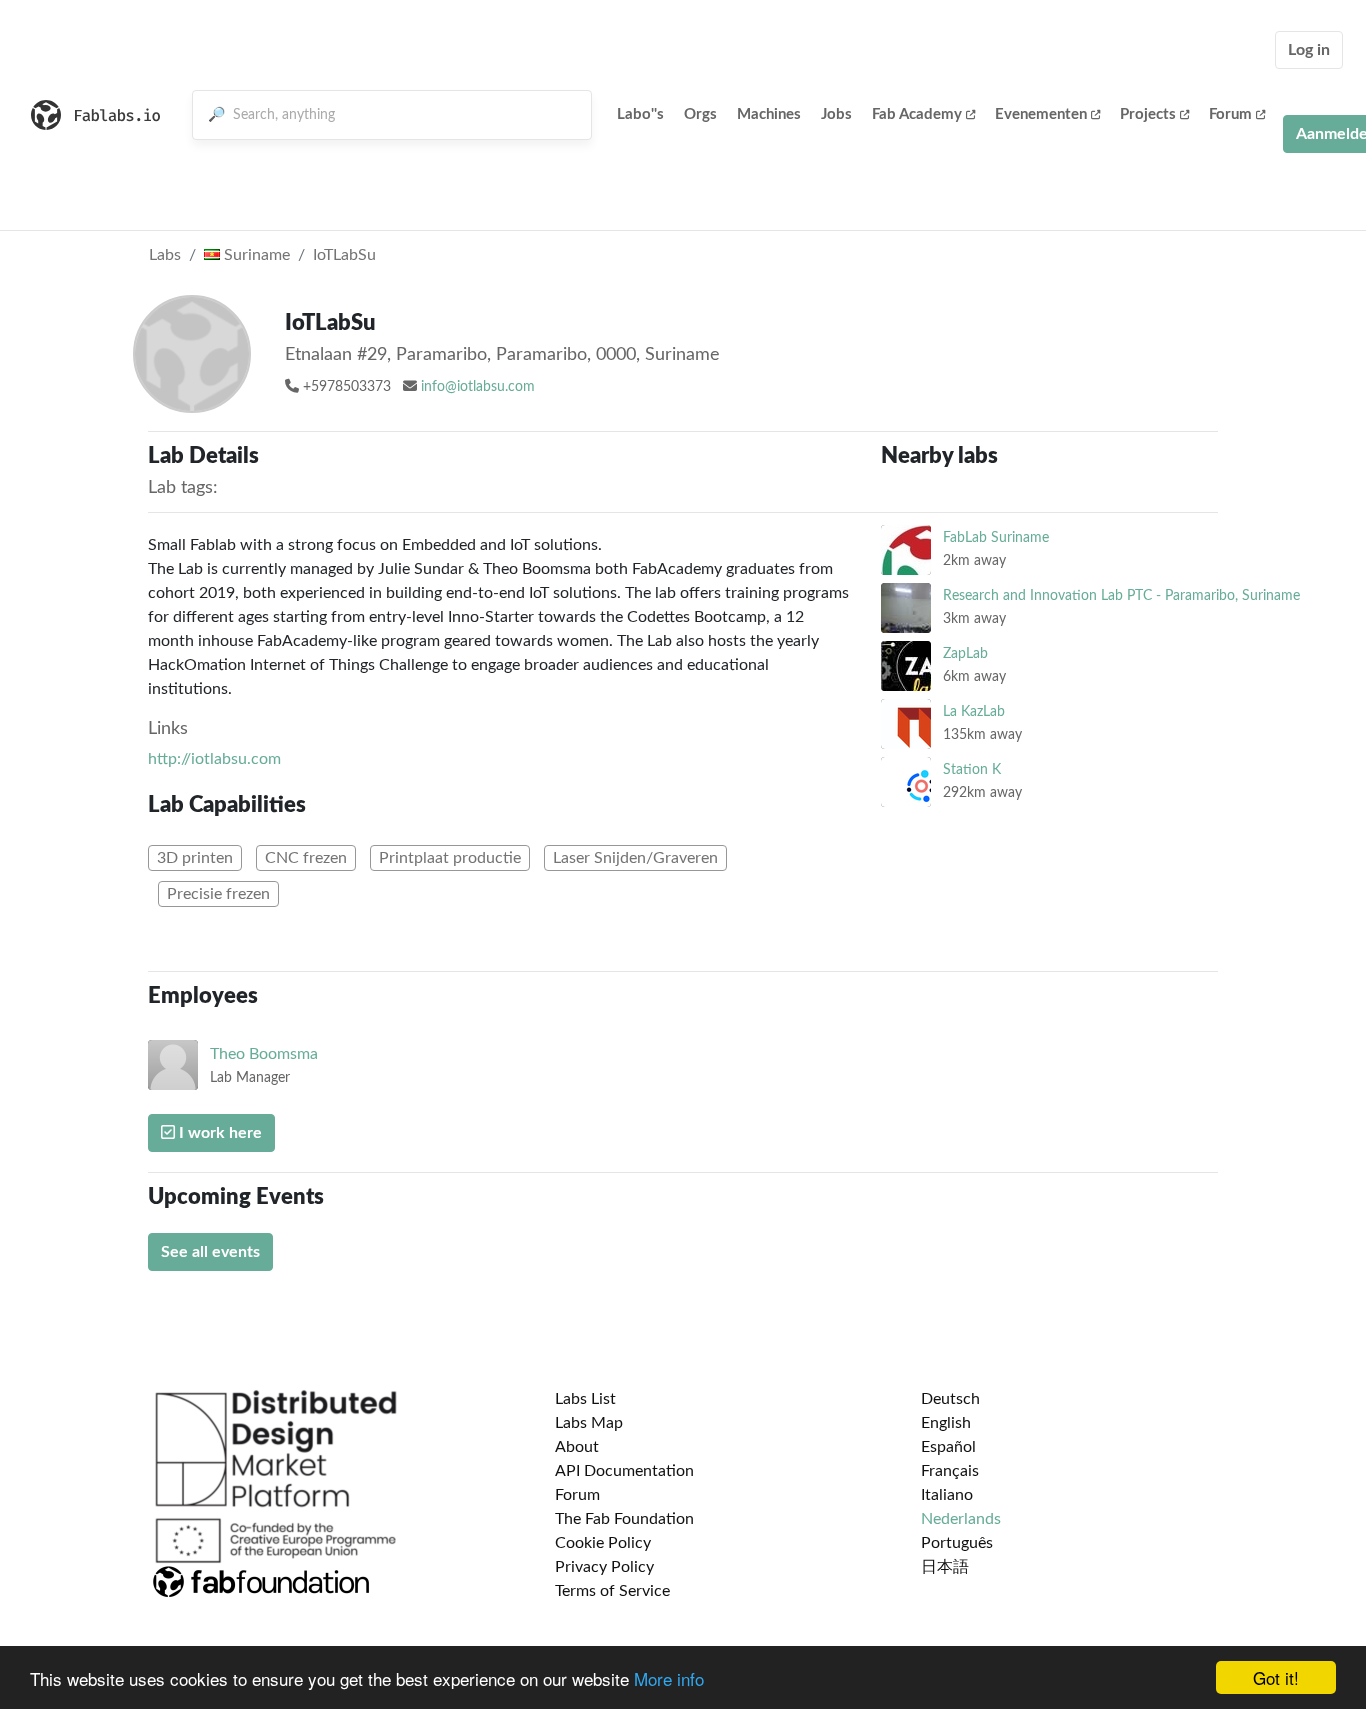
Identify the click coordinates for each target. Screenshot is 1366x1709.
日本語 (945, 1567)
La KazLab (974, 711)
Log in (1309, 50)
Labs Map (589, 1423)
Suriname (255, 255)
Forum (1230, 114)
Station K (972, 769)
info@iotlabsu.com (478, 387)
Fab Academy (917, 114)
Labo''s (640, 114)
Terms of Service (612, 1591)
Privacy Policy (604, 1567)
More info (669, 1678)
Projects (1148, 114)
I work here (218, 1133)
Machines (769, 114)
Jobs (836, 114)
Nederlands (961, 1519)
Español (948, 1447)
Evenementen (1041, 114)
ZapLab (965, 653)
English (946, 1423)
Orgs (700, 114)
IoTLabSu (344, 255)
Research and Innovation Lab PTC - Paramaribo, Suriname (1121, 595)
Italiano (947, 1495)
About (577, 1447)
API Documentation (624, 1471)
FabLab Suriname (996, 537)
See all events (210, 1252)
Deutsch (950, 1399)
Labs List (585, 1399)
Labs (165, 255)
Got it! (1276, 1677)
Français (950, 1471)
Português (957, 1543)
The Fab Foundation (624, 1519)
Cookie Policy (603, 1543)
